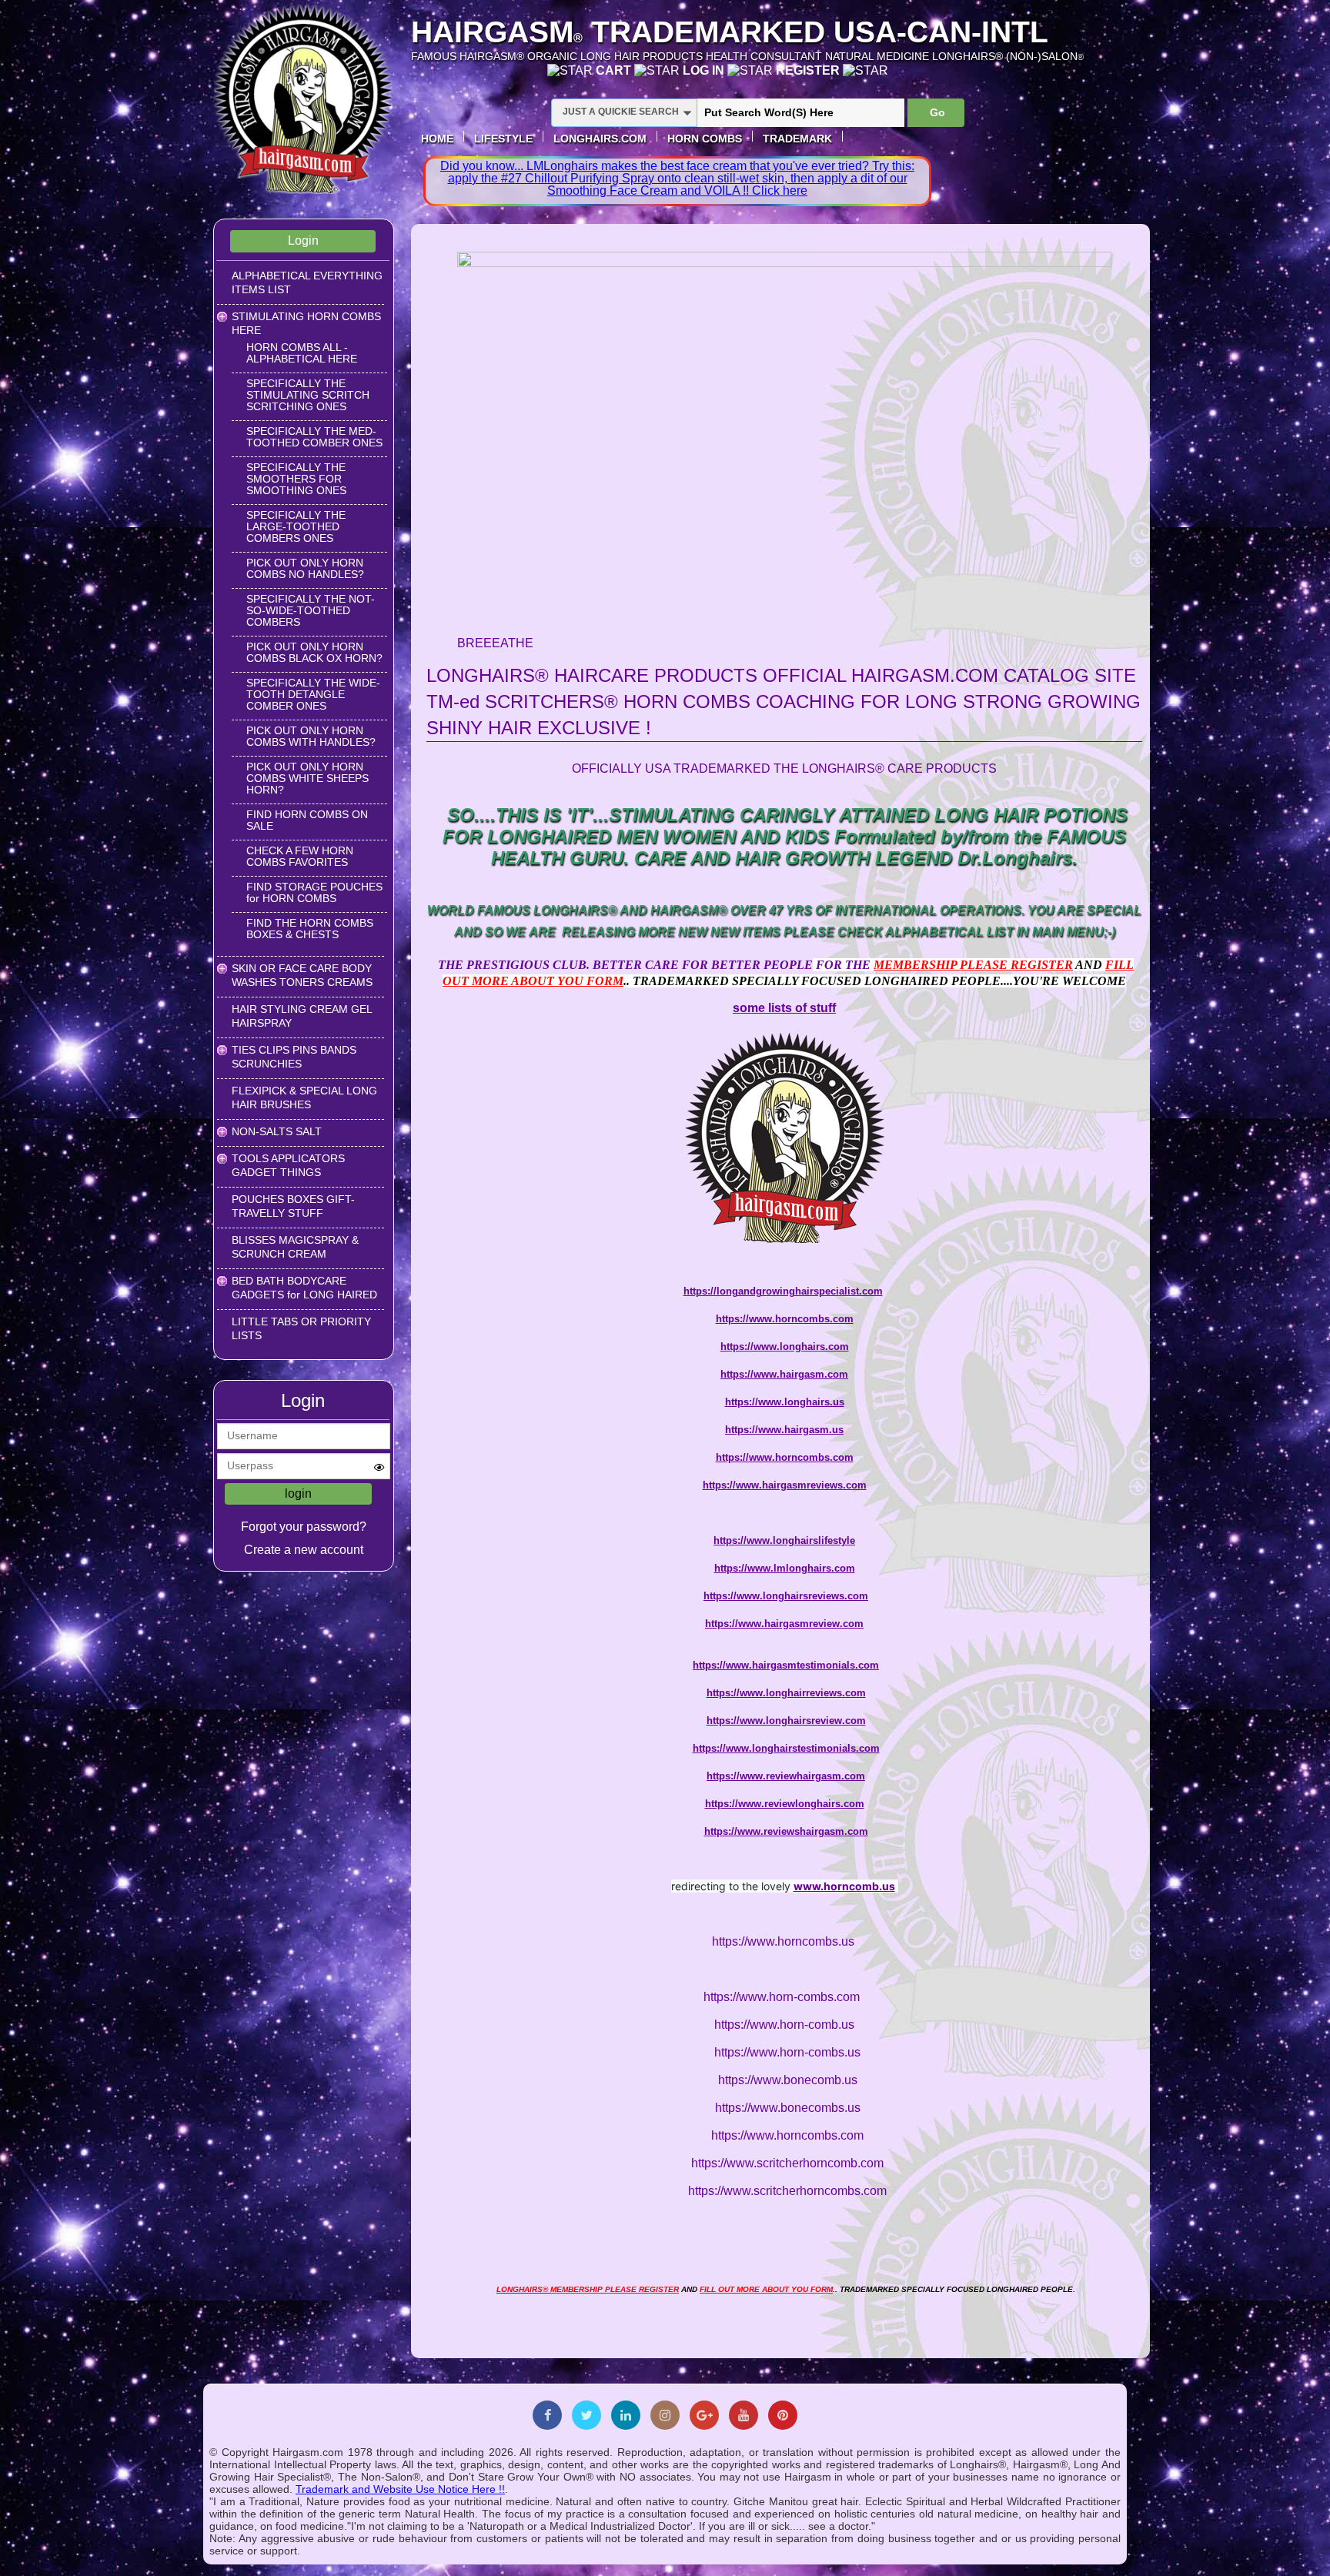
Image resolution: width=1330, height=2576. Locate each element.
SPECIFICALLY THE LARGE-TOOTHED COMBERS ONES (296, 526)
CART (615, 70)
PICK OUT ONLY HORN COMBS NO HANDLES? (305, 568)
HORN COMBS (705, 139)
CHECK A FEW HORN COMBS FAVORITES (300, 856)
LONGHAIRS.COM (600, 139)
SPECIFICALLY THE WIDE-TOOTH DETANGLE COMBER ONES (313, 694)
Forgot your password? (304, 1527)
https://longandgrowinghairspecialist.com (783, 1291)
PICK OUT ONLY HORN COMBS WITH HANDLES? (311, 736)
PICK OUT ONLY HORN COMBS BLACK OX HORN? (314, 652)
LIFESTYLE (503, 139)
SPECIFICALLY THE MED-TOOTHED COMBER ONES (314, 437)
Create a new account (304, 1550)
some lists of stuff (784, 1008)
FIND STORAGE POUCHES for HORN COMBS (314, 892)
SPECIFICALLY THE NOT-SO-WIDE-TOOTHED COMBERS (311, 610)
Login (303, 241)
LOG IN (705, 70)
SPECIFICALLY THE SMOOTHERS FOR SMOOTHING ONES (296, 479)
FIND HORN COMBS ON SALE (307, 820)
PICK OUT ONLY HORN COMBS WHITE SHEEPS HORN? (307, 778)
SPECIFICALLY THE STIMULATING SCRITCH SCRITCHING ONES (308, 395)
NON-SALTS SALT (277, 1131)
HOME (437, 139)
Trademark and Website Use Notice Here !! (400, 2489)
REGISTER (809, 70)
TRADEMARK (797, 139)
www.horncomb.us (844, 1886)
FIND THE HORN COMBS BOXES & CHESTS (310, 929)
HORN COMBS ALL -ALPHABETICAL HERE (302, 353)
